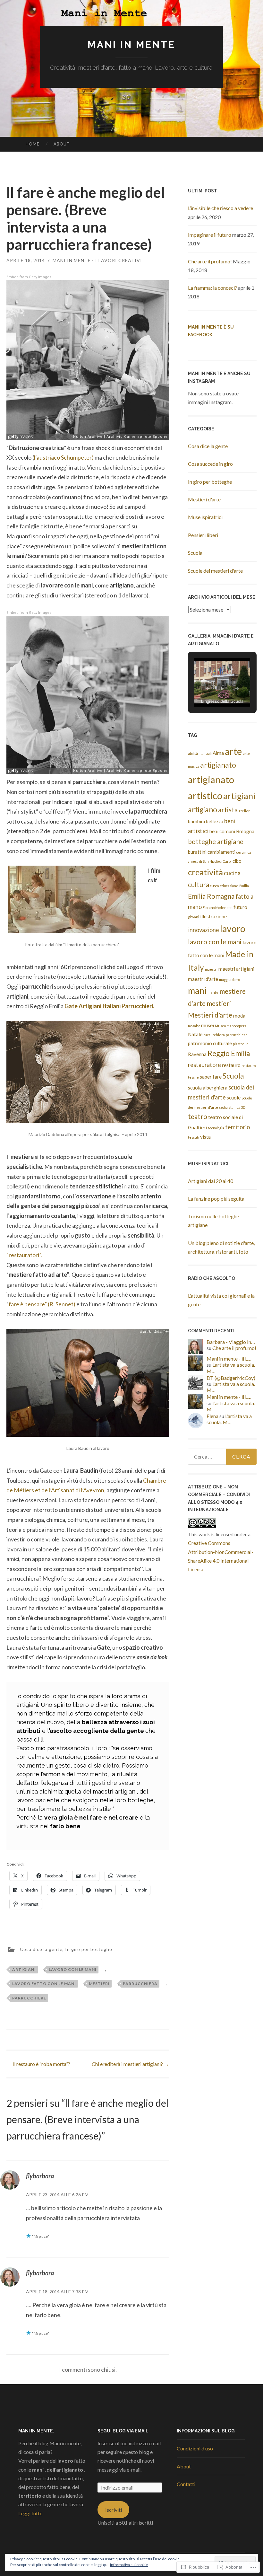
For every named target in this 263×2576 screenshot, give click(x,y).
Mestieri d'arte (204, 499)
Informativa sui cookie (129, 2565)
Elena (212, 1416)
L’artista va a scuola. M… (229, 1419)
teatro (198, 1116)
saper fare (211, 1077)
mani (197, 990)
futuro (240, 907)
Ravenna (197, 1054)
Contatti (186, 2484)
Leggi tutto (30, 2513)
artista (228, 810)
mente (213, 992)
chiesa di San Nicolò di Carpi (210, 861)
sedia (223, 1107)
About (62, 144)
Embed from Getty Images (29, 277)
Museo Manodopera (231, 1026)
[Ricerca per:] (222, 1457)
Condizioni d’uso (195, 2448)
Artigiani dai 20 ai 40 (211, 1181)
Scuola (195, 553)
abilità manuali (200, 753)
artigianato (218, 765)
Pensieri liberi (203, 535)
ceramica (244, 852)
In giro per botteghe (89, 1949)
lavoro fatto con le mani (44, 1984)
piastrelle (241, 1044)
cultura (199, 885)
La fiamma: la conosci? (212, 288)
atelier (244, 811)
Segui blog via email (123, 2431)
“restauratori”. (24, 1255)
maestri (211, 969)
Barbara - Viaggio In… (231, 1342)
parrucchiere (29, 1998)
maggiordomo (229, 979)
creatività (205, 872)
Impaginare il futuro (210, 235)
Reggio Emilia (229, 1053)
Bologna (245, 831)
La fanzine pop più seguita (216, 1199)
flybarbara (40, 2176)
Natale (195, 1034)
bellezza (215, 821)
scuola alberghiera (208, 1088)
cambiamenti (221, 852)
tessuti (194, 1137)
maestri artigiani (236, 969)
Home (33, 144)
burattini (197, 852)
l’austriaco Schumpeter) (64, 457)
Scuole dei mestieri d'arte (215, 571)
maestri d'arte (203, 979)
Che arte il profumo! (210, 261)
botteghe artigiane (216, 842)
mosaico (194, 1026)
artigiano (203, 810)
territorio (238, 1127)
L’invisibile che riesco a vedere (221, 208)
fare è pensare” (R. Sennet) (42, 1304)
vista (205, 1137)
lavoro (233, 929)
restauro (231, 1065)
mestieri (99, 1984)
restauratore (204, 1065)
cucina (232, 873)
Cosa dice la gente (41, 1949)
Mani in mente (131, 44)
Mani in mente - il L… (229, 1359)
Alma (218, 753)
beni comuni (222, 831)
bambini (196, 821)
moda (239, 1016)
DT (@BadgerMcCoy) (231, 1378)
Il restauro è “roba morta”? (38, 2064)
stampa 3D (237, 1107)
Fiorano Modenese (218, 908)
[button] (208, 689)
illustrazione (213, 916)
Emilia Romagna (211, 896)
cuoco (214, 886)
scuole (234, 1098)
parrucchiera (140, 1984)
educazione (229, 886)
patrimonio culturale (210, 1043)
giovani (194, 917)
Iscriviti (114, 2510)
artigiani (24, 1969)
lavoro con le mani (73, 1969)
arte (233, 751)
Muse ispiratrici (205, 517)
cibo (237, 861)
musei (208, 1025)
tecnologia (216, 1128)
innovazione (204, 930)
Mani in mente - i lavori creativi (97, 260)
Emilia (244, 886)
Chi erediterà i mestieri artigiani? (130, 2064)
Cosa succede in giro (210, 464)
